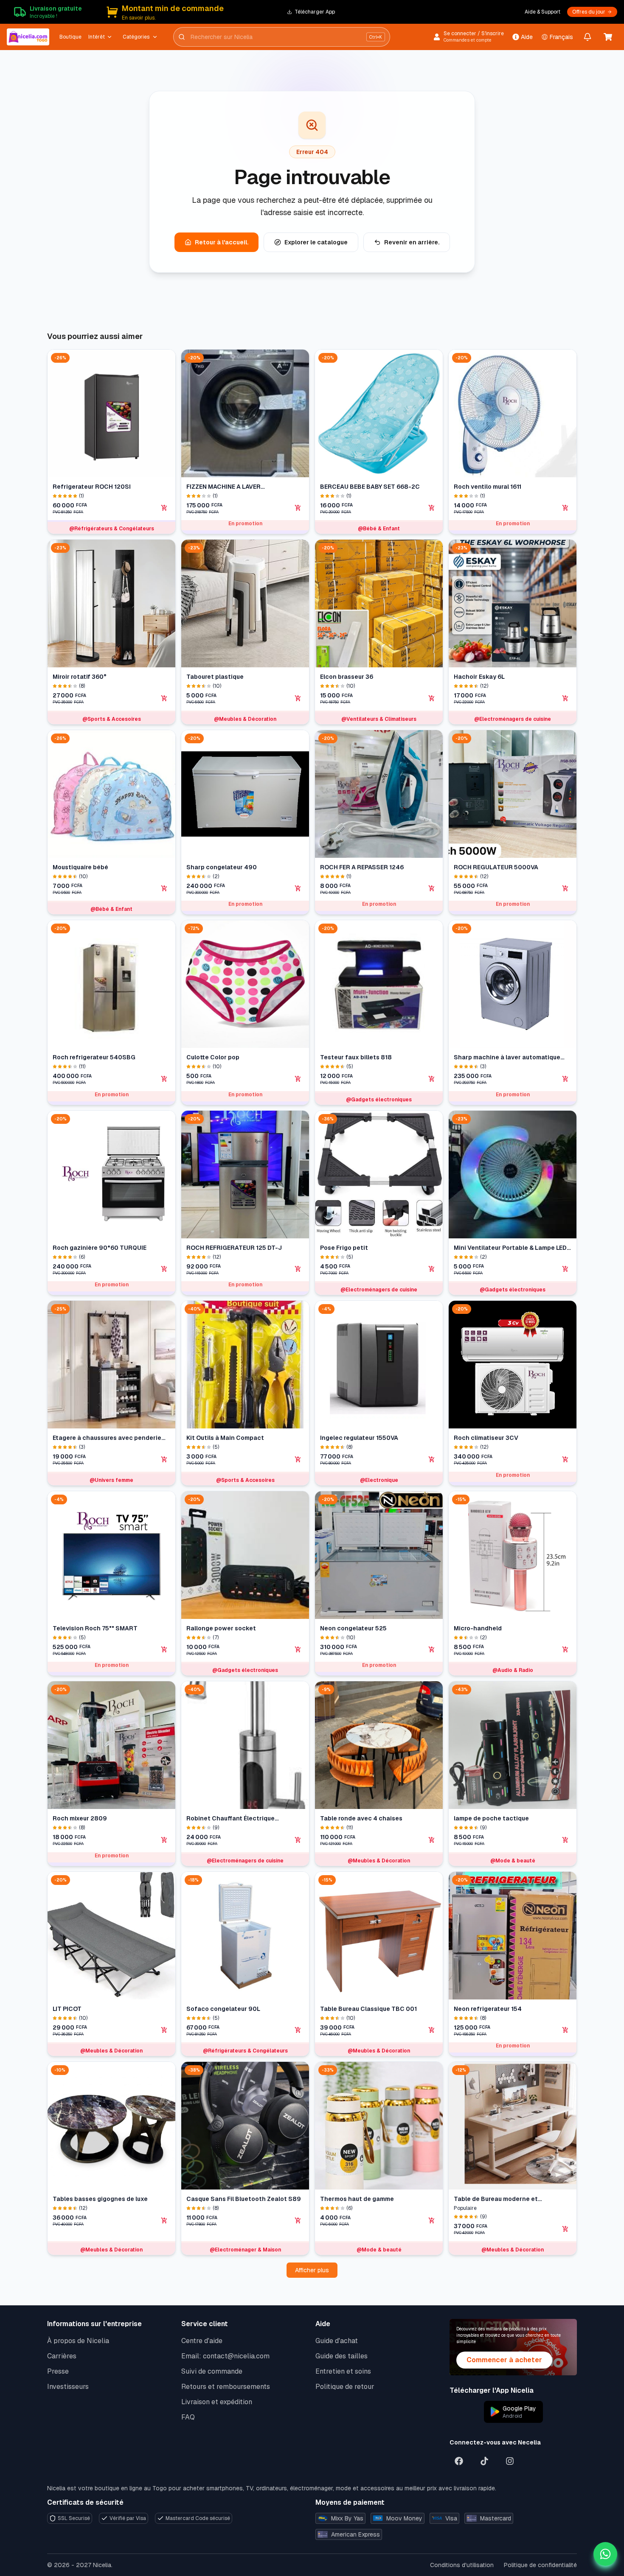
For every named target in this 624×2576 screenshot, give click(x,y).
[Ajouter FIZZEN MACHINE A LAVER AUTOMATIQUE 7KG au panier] (298, 508)
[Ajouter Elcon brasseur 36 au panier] (432, 698)
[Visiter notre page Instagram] (510, 2461)
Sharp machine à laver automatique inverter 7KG (507, 1057)
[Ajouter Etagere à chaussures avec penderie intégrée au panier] (164, 1459)
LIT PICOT (67, 2009)
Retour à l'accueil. (222, 242)
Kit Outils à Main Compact (225, 1438)
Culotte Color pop (213, 1057)
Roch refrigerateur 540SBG (94, 1057)
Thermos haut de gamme (357, 2199)
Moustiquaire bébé (80, 867)
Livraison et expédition (217, 2402)
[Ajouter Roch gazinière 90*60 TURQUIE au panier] (164, 1269)
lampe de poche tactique (491, 1818)
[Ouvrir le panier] (608, 37)
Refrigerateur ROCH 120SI (92, 487)
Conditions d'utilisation (462, 2565)
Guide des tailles (342, 2356)
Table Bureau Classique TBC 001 (368, 2009)
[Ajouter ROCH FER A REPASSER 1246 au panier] (432, 888)
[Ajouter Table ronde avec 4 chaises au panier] (432, 1840)
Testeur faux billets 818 (356, 1057)
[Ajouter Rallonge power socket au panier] (298, 1649)
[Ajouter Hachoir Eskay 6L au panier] (565, 698)
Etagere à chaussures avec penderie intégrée (107, 1438)
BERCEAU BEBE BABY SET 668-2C (370, 487)
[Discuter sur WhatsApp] (605, 2554)
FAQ (188, 2417)
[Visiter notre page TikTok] (484, 2461)
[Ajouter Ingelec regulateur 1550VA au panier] (432, 1459)
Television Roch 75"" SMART (95, 1628)
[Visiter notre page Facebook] (459, 2461)
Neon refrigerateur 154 (488, 2009)
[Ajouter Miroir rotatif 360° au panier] (164, 698)
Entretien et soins (343, 2371)
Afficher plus (312, 2270)
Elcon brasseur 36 (347, 677)
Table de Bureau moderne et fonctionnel (496, 2199)
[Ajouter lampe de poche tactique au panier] (565, 1840)
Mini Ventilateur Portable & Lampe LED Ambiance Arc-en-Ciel (510, 1248)
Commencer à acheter (504, 2360)
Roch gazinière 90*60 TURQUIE (100, 1248)
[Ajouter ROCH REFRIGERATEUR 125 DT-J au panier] (298, 1269)
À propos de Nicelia (78, 2341)
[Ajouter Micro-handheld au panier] (565, 1649)
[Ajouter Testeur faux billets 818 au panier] (432, 1079)
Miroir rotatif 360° (80, 677)
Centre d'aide (202, 2341)
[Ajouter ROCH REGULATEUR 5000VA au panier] (565, 888)
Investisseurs (68, 2387)
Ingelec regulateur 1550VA (359, 1438)
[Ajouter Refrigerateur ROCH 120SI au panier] (164, 508)
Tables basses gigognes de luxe (100, 2199)
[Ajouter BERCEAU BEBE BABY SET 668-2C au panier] (432, 508)
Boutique (70, 37)
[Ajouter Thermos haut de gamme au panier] (432, 2220)
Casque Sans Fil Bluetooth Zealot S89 (244, 2199)
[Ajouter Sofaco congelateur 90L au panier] (298, 2030)
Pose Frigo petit (344, 1248)
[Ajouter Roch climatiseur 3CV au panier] (565, 1459)
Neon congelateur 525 (353, 1628)
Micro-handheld (478, 1628)
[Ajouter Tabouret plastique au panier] (298, 698)
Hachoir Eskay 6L (479, 677)
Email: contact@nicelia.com (225, 2356)
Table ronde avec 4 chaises (361, 1818)
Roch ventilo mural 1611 (488, 487)
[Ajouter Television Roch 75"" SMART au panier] (164, 1649)
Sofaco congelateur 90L (223, 2009)
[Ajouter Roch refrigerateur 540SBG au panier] (164, 1079)
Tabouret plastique (215, 677)
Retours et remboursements (226, 2387)
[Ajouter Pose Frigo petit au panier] (432, 1269)
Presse (58, 2371)
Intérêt (97, 37)
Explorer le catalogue (316, 242)
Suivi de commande (212, 2371)
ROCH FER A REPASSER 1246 (362, 867)
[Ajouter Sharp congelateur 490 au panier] (298, 888)
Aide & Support (542, 12)
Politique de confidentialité (540, 2565)
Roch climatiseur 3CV (486, 1438)
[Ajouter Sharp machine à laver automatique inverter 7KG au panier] (565, 1079)
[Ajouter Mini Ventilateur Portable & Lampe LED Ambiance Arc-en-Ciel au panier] (565, 1269)
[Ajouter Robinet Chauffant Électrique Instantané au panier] (298, 1840)
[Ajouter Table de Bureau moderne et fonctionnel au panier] (565, 2229)
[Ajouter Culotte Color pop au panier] (298, 1079)
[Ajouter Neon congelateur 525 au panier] (432, 1649)
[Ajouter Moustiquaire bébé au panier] (164, 888)
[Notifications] (587, 37)
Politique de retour (345, 2387)
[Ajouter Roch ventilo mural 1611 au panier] (565, 508)
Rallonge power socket (221, 1628)
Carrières (62, 2356)
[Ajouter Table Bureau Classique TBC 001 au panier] (432, 2030)
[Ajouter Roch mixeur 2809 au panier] (164, 1840)
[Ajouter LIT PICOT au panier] (164, 2030)
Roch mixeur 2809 (80, 1818)
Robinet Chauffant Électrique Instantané (230, 1819)
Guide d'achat (337, 2341)
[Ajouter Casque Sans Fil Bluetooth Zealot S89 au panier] (298, 2220)
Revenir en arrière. (412, 242)
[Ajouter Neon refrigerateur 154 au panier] (565, 2030)
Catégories (136, 37)
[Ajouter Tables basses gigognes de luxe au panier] (164, 2220)
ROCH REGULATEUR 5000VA (496, 867)
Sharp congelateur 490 (222, 867)
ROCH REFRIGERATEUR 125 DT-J (234, 1248)
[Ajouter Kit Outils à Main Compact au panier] (298, 1459)
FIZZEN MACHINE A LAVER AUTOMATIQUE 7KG (223, 487)
